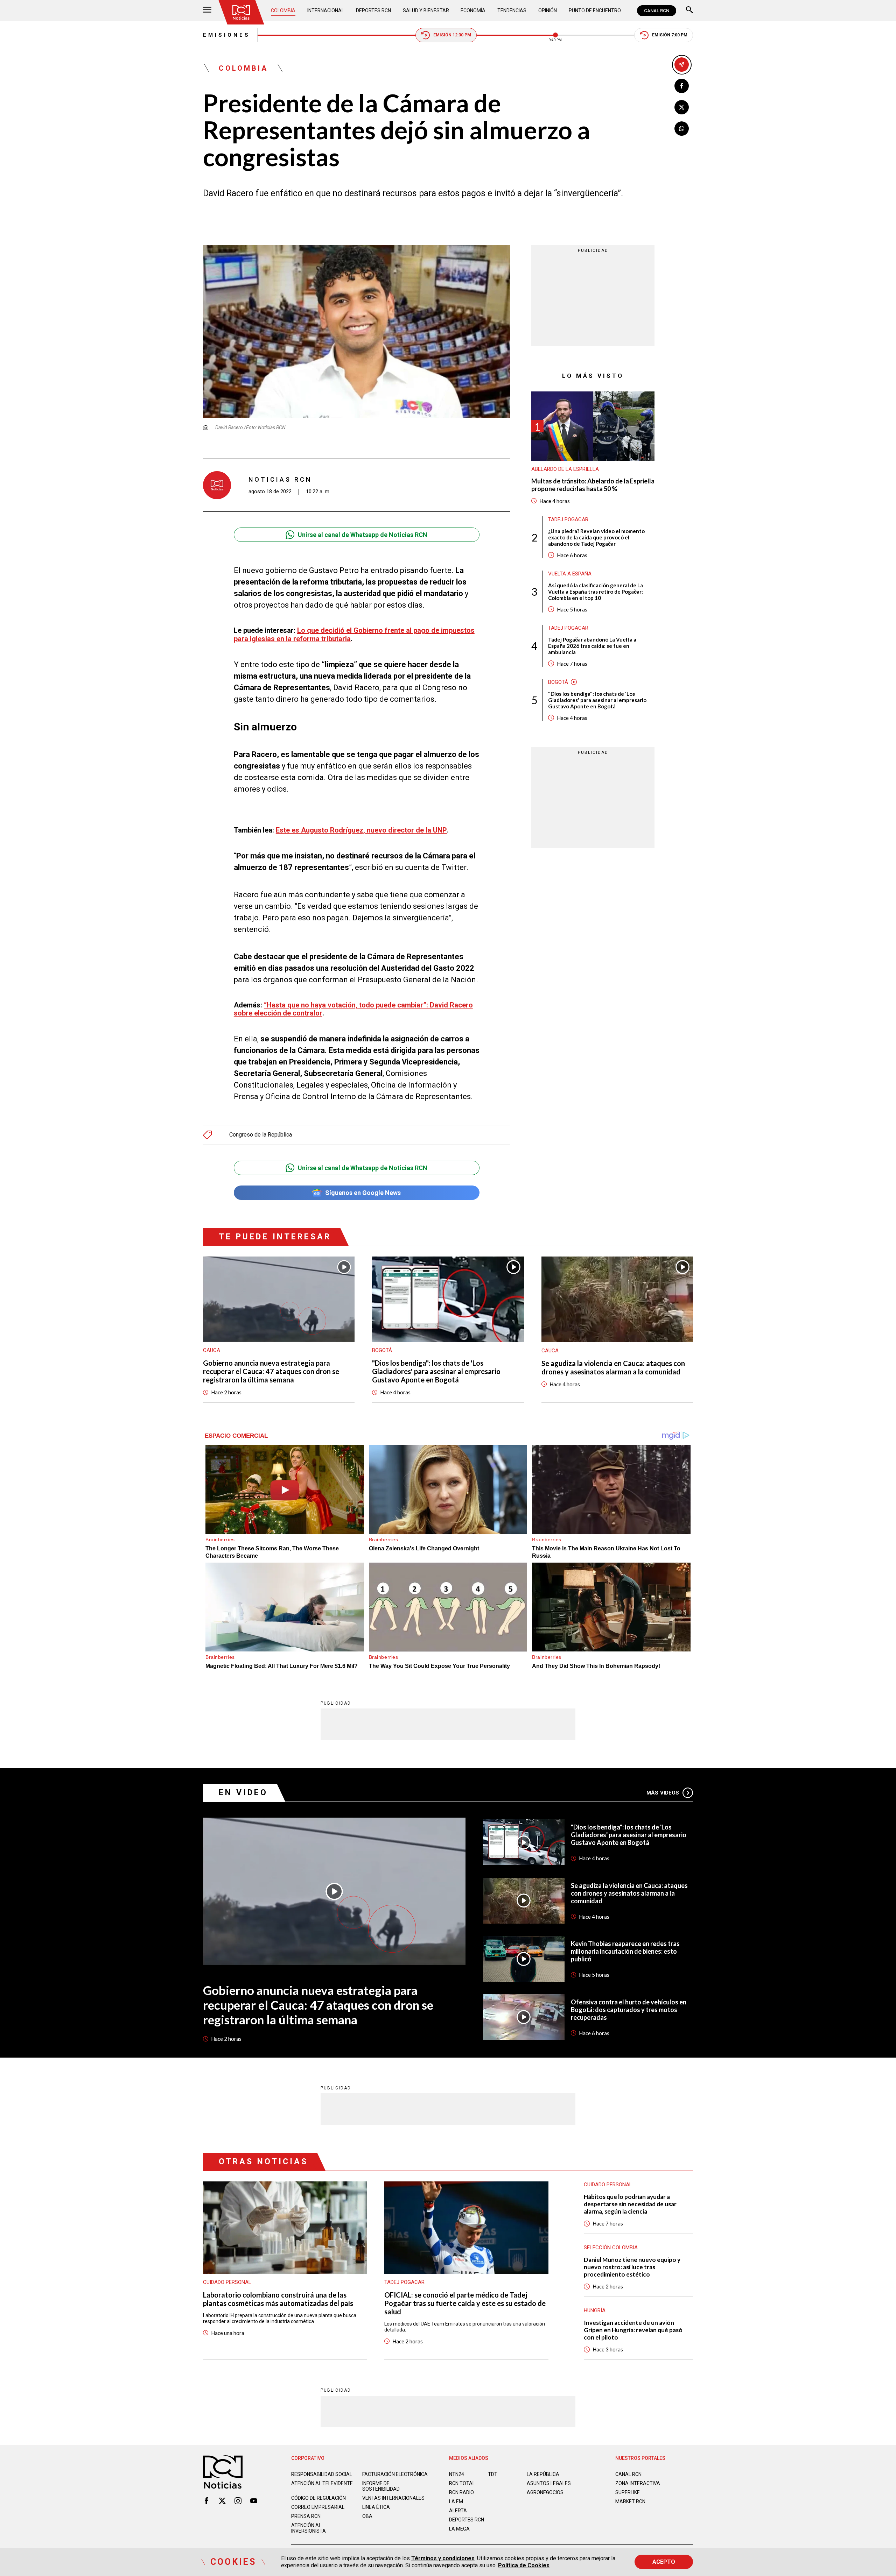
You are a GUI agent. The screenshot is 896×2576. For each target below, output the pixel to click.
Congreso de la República (261, 1135)
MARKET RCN (630, 2501)
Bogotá (558, 682)
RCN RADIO (461, 2492)
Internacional (326, 10)
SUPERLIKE (628, 2492)
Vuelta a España (570, 574)
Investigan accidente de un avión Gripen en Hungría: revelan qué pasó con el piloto (633, 2330)
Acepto (664, 2562)
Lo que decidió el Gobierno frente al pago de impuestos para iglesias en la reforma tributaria (354, 634)
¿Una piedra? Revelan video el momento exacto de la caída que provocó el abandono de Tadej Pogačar (596, 537)
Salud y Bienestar (426, 10)
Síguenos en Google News (363, 1193)
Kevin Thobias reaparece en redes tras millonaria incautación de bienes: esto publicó (625, 1951)
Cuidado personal (227, 2282)
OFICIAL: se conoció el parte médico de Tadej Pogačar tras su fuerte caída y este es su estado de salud (465, 2303)
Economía (473, 10)
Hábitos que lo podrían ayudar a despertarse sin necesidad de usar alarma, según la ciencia (630, 2204)
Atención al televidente (322, 2483)
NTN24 (457, 2474)
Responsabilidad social (322, 2474)
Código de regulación (318, 2498)
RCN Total (462, 2483)
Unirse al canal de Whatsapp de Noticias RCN (363, 535)
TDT (493, 2474)
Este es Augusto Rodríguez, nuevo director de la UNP (361, 830)
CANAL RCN (657, 11)
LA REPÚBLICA (543, 2474)
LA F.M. (457, 2501)
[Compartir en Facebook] (682, 86)
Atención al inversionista (309, 2528)
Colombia (283, 10)
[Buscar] (689, 11)
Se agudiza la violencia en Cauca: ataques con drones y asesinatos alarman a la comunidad (613, 1367)
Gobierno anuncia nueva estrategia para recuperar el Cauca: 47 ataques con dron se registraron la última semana (271, 1371)
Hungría (595, 2310)
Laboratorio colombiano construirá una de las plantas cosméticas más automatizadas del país (278, 2299)
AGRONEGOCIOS (545, 2492)
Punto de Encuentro (595, 10)
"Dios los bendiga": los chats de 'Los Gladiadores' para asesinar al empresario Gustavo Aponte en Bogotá (597, 700)
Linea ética (376, 2507)
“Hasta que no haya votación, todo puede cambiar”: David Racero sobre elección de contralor (353, 1009)
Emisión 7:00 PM (670, 35)
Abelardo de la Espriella (565, 469)
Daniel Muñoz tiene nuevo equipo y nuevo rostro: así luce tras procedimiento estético (632, 2267)
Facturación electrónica (395, 2474)
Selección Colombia (611, 2248)
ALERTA (458, 2511)
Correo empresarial (318, 2507)
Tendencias (512, 10)
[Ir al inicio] (241, 12)
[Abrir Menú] (207, 11)
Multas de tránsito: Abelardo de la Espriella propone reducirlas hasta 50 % (593, 485)
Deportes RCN (373, 10)
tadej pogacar (568, 519)
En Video (243, 1793)
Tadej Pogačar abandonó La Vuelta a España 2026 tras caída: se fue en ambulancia (592, 646)
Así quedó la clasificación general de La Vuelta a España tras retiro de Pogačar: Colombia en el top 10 (596, 592)
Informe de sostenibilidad (381, 2486)
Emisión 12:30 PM (452, 35)
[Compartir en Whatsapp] (682, 129)
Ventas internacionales (393, 2498)
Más (663, 1793)
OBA (367, 2516)
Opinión (548, 10)
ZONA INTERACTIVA (638, 2483)
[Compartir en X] (682, 107)
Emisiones (227, 35)
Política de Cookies (524, 2565)
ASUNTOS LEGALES (549, 2483)
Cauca (212, 1350)
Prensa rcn (306, 2516)
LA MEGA (459, 2529)
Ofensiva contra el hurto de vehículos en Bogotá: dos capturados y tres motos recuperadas (629, 2010)
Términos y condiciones (443, 2558)
